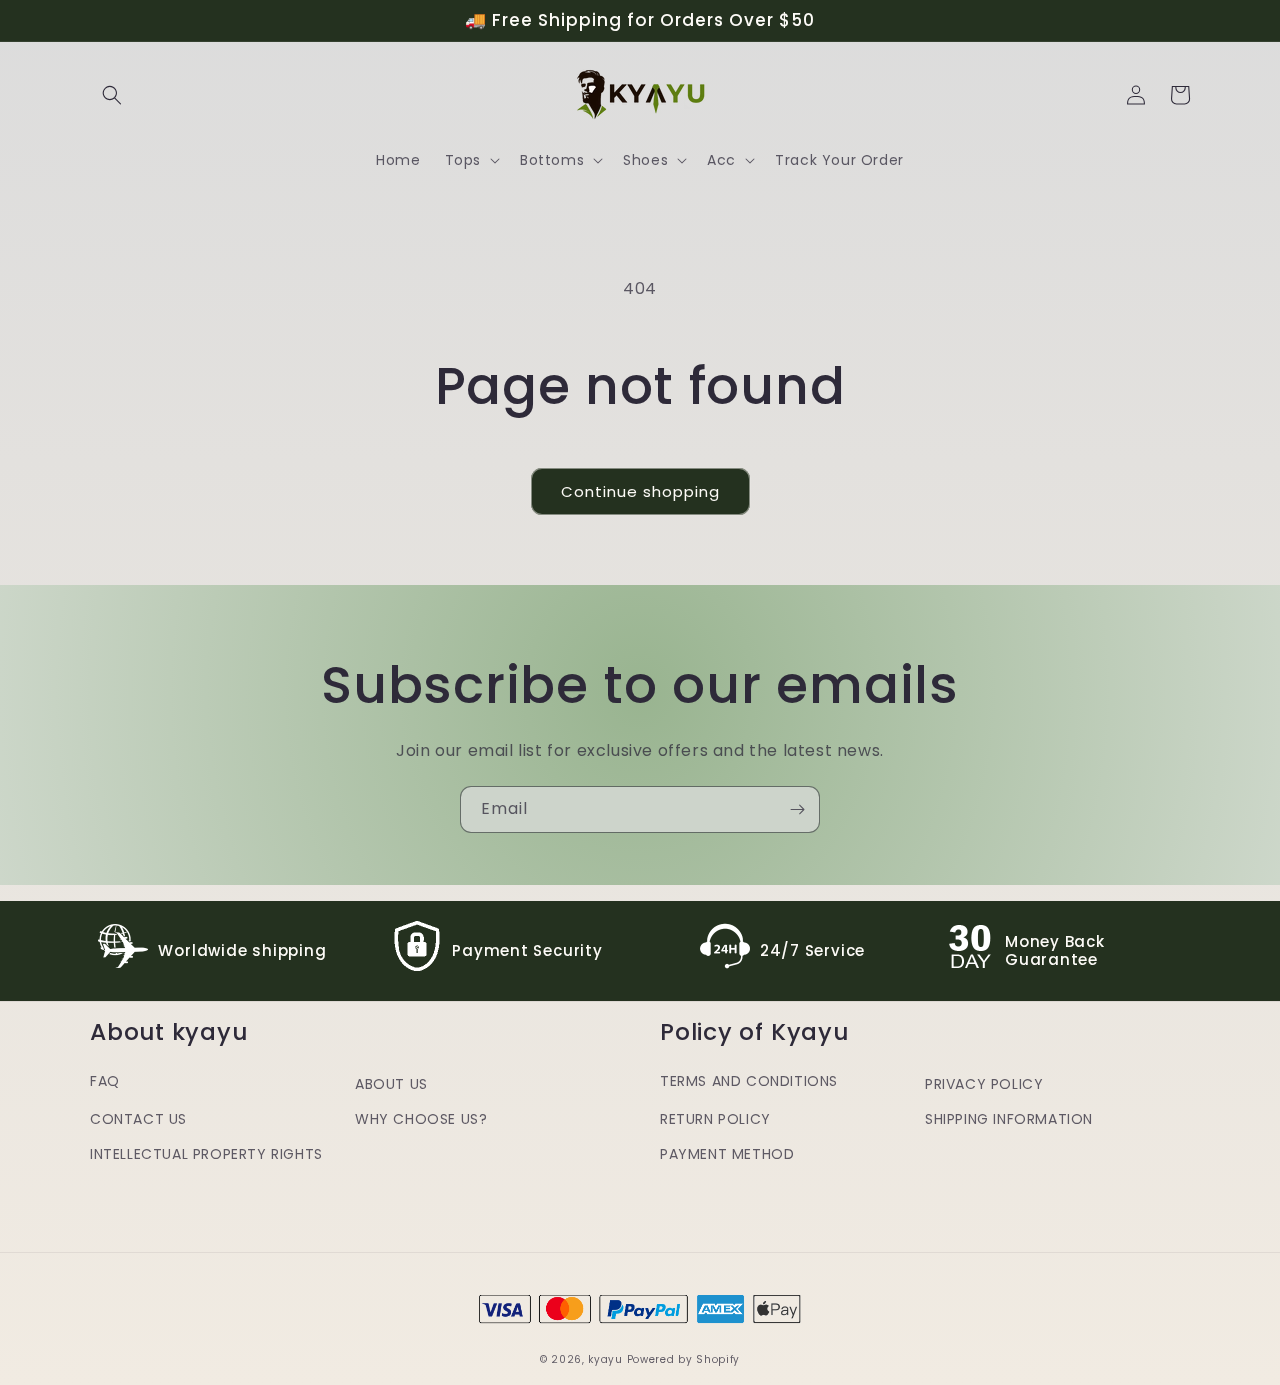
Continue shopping (640, 491)
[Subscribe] (797, 809)
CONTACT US (138, 1119)
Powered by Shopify (684, 1359)
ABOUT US (391, 1084)
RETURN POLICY (715, 1119)
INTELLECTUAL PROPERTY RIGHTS (206, 1154)
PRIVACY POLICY (984, 1084)
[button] (112, 95)
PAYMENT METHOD (727, 1154)
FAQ (105, 1081)
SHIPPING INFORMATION (1009, 1119)
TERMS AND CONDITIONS (749, 1081)
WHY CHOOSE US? (421, 1119)
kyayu (605, 1359)
